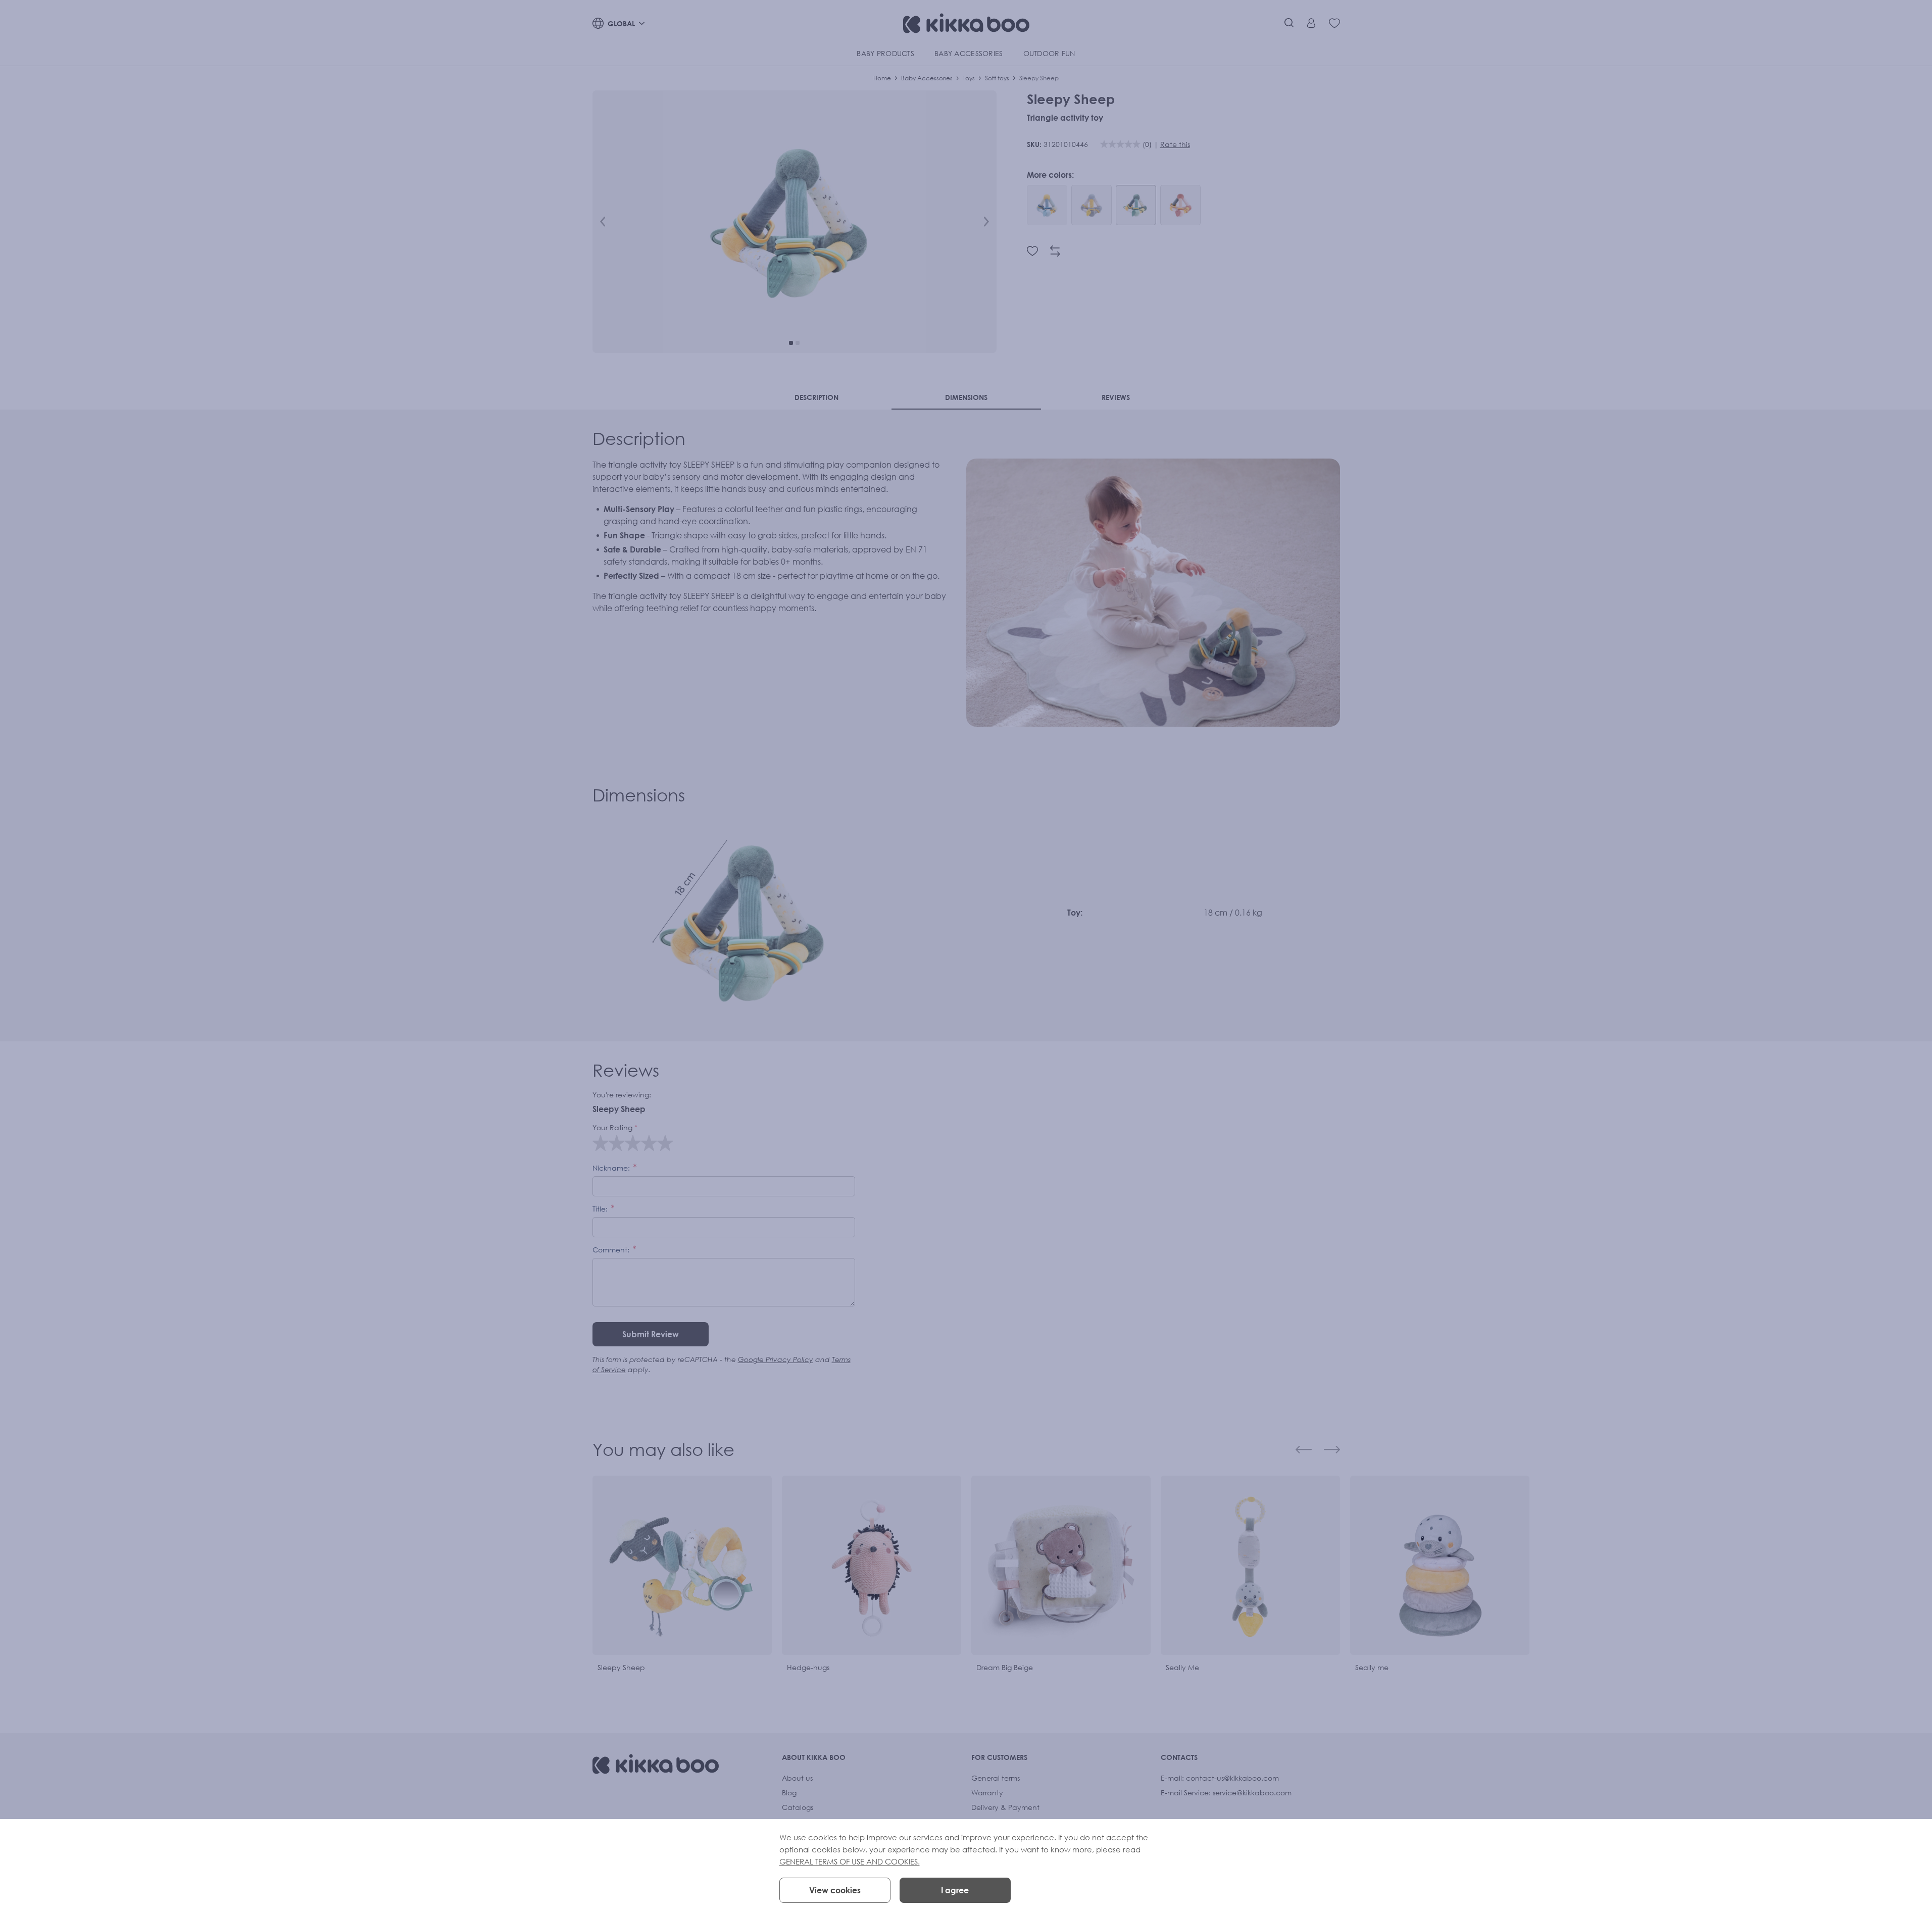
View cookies (835, 1890)
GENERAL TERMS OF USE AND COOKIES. (850, 1861)
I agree (955, 1890)
